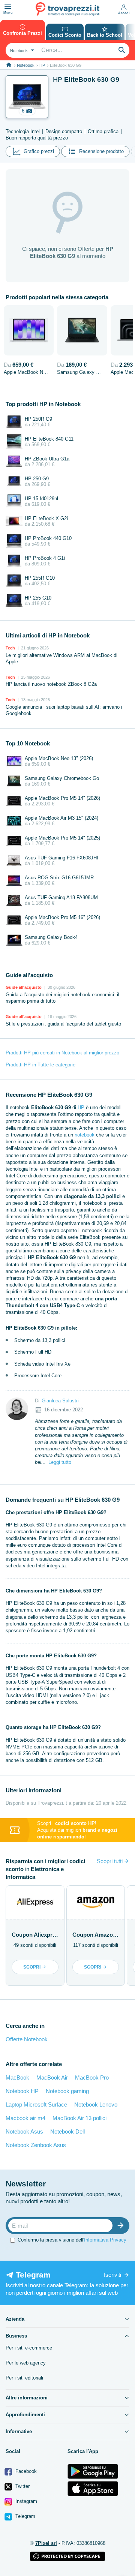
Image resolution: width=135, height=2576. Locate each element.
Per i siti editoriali (24, 2378)
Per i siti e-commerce (29, 2348)
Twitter (22, 2486)
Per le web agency (26, 2363)
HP (42, 65)
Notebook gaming (67, 2091)
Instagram (25, 2501)
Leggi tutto (60, 1462)
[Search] (122, 50)
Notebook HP (22, 2091)
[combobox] (21, 50)
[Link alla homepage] (9, 65)
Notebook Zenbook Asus (36, 2145)
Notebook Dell (67, 2131)
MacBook (17, 2077)
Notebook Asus (24, 2131)
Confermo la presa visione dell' (72, 2240)
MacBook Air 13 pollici (79, 2118)
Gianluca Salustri (60, 1401)
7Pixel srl (46, 2543)
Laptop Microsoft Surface (36, 2104)
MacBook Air (52, 2077)
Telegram (25, 2516)
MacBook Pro (92, 2077)
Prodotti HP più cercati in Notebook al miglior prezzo (62, 1053)
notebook (85, 1135)
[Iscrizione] (122, 2226)
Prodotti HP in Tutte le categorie (40, 1065)
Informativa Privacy (105, 2240)
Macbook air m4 (25, 2118)
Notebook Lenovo (96, 2104)
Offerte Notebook (27, 2039)
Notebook (26, 65)
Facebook (25, 2471)
